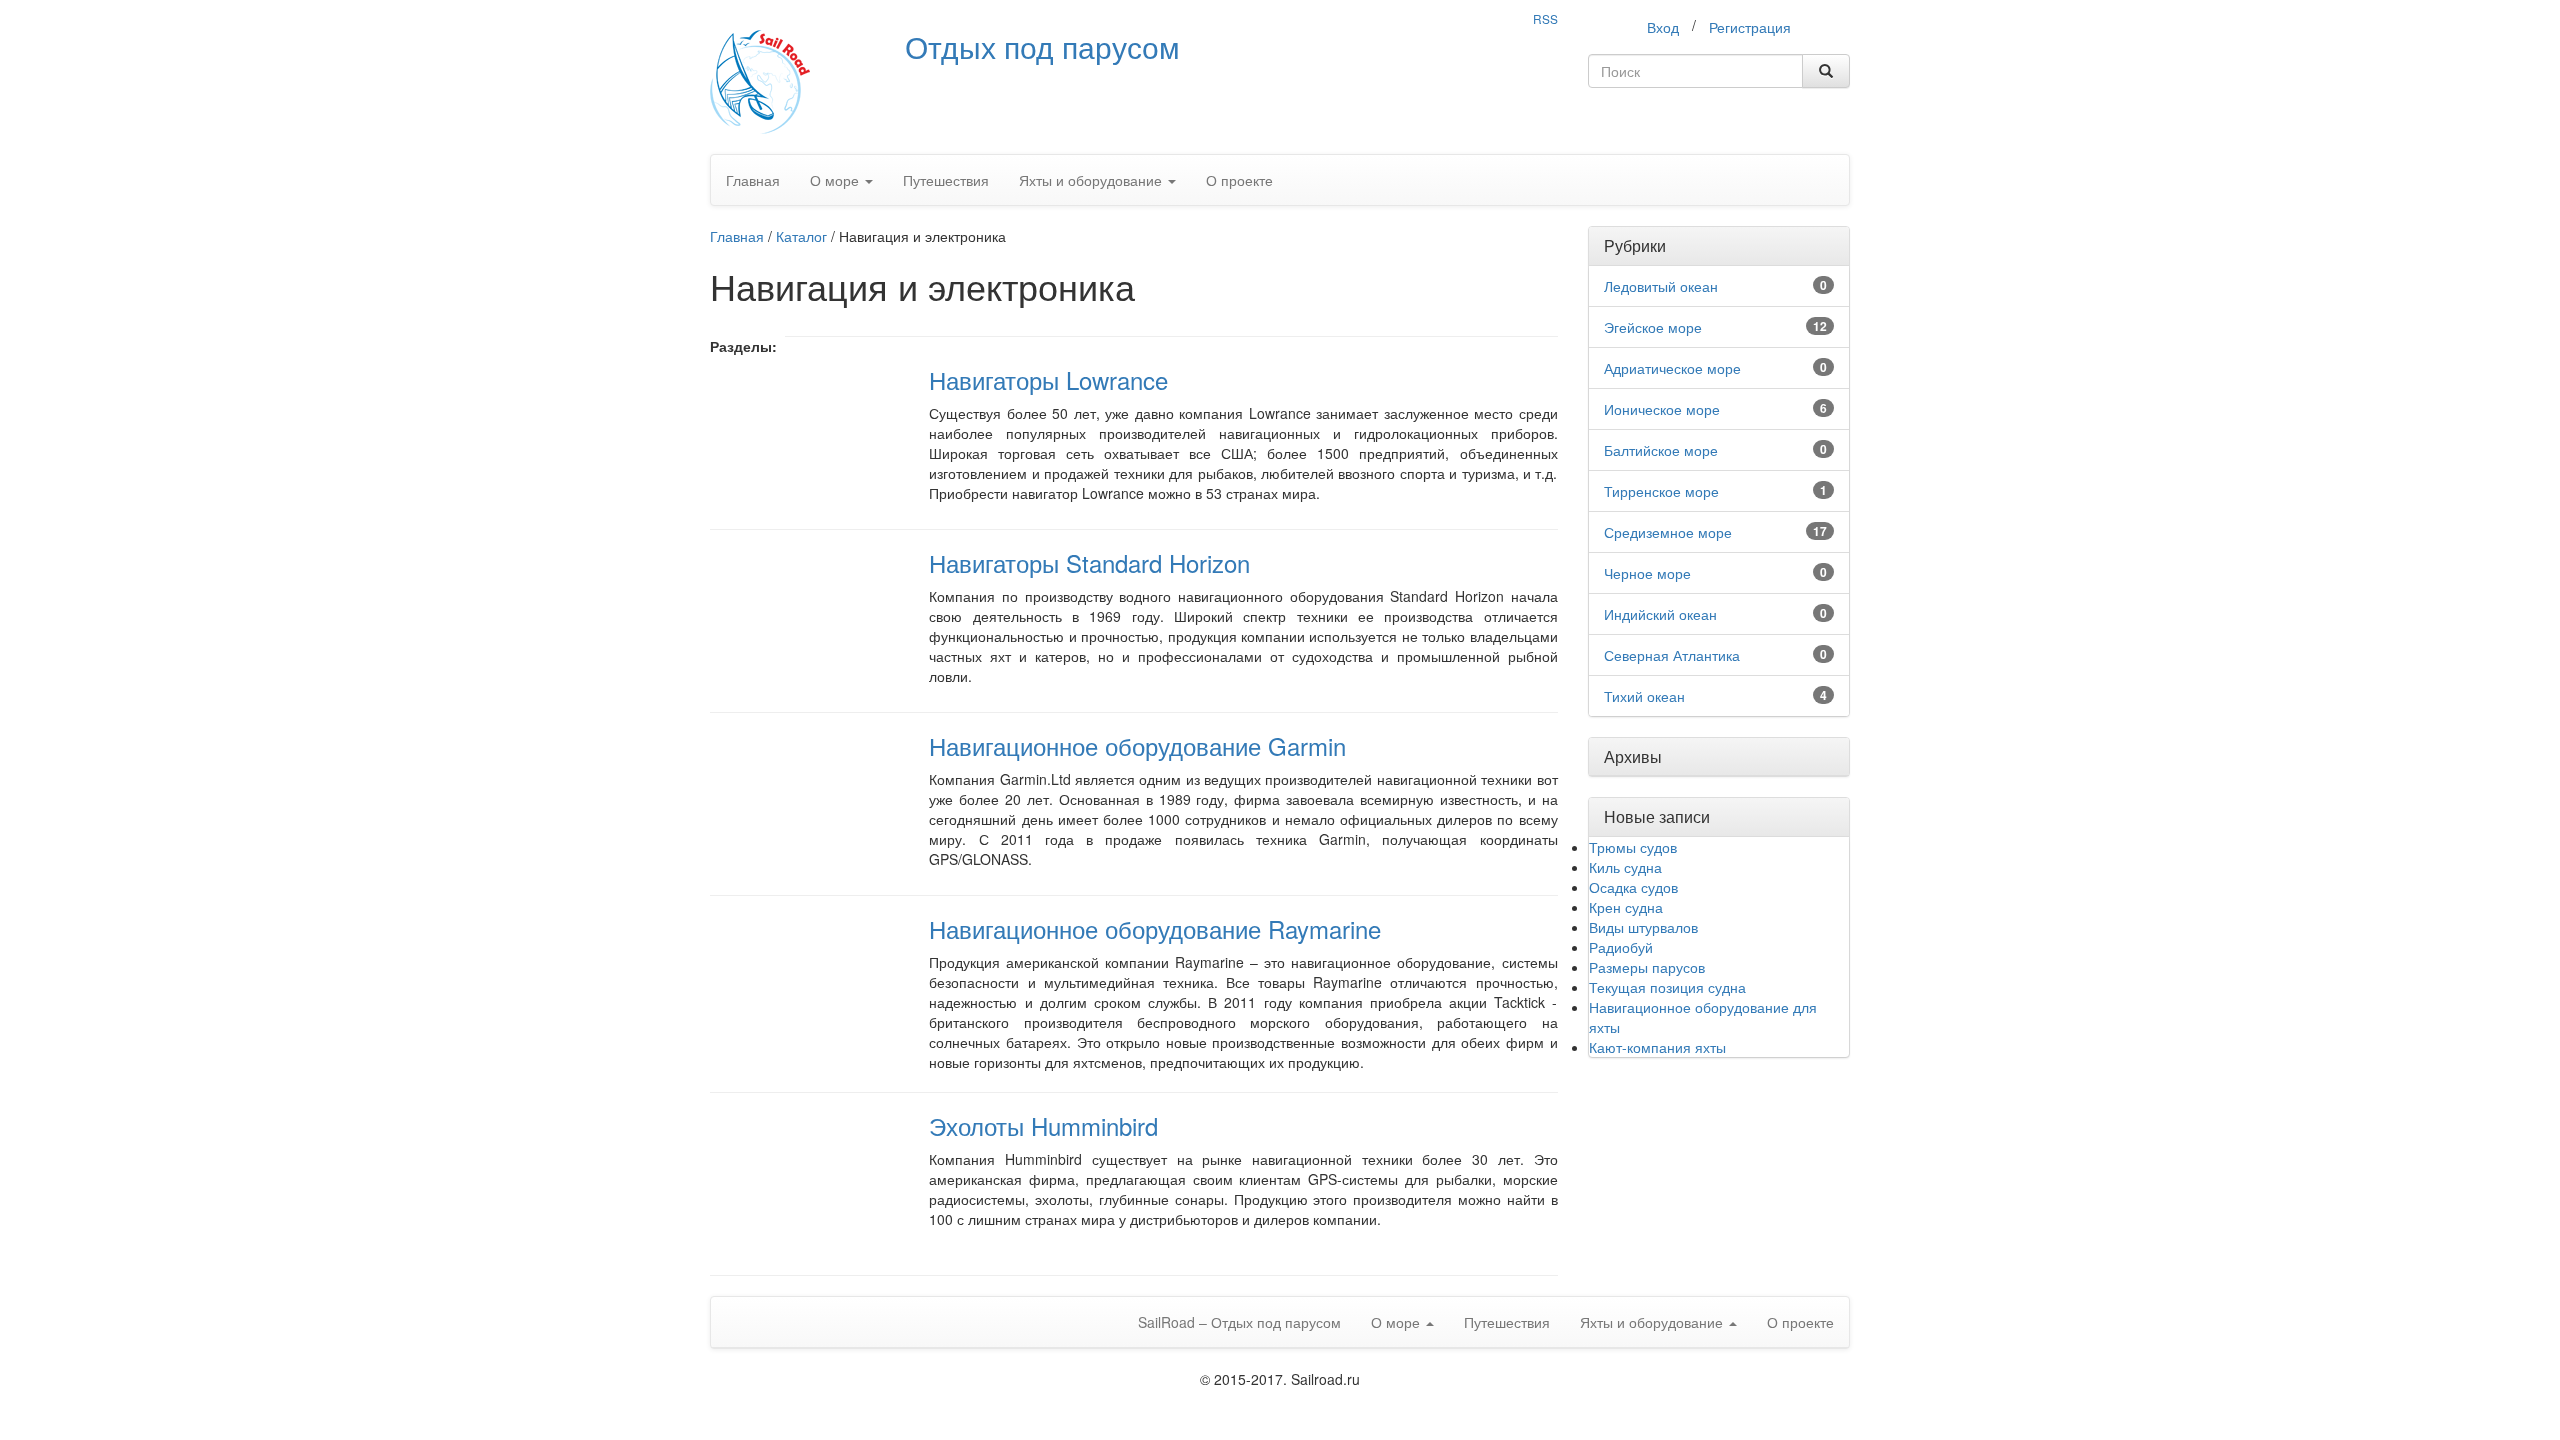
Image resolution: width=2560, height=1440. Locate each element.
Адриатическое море (1672, 368)
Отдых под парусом (1042, 46)
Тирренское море (1661, 491)
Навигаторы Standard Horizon (1089, 562)
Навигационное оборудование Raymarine (1155, 928)
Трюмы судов (1633, 847)
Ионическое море (1662, 409)
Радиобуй (1621, 947)
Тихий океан (1644, 696)
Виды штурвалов (1643, 927)
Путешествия (946, 180)
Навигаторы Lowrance (1048, 379)
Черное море (1647, 573)
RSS (1545, 18)
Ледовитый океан (1661, 286)
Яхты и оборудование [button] (1092, 180)
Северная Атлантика (1672, 655)
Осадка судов (1633, 887)
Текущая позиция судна (1667, 987)
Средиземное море (1668, 532)
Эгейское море (1653, 327)
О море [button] (836, 180)
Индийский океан (1660, 614)
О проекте (1239, 180)
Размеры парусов (1647, 967)
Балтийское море (1661, 450)
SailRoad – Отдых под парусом (1239, 1322)
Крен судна (1626, 907)
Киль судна (1625, 867)
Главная (753, 180)
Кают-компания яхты (1657, 1047)
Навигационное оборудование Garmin (1137, 745)
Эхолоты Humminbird (1043, 1125)
